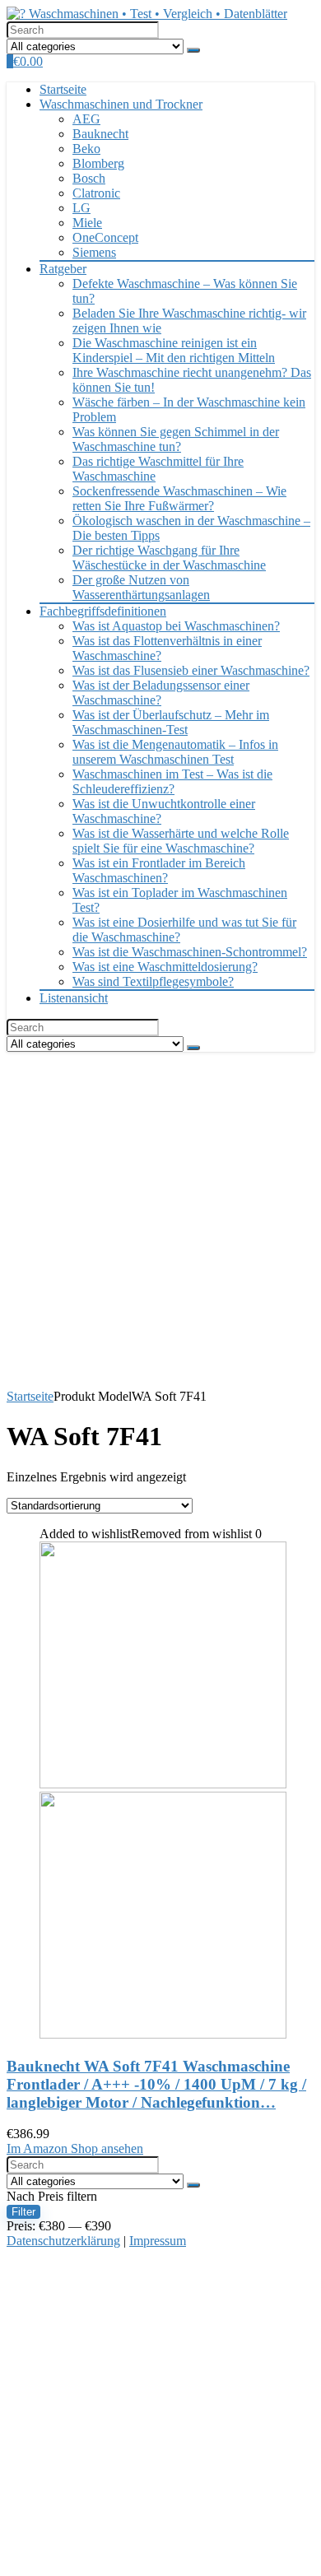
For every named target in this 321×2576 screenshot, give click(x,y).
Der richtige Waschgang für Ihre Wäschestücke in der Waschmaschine (169, 558)
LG (81, 208)
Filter (23, 2212)
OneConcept (105, 237)
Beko (86, 149)
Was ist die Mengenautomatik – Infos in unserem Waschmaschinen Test (175, 752)
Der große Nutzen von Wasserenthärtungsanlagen (141, 587)
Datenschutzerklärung (63, 2241)
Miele (87, 223)
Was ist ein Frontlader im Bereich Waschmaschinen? (159, 870)
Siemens (94, 252)
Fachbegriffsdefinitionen (103, 611)
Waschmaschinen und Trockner (121, 104)
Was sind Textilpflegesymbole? (153, 981)
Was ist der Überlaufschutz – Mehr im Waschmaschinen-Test (171, 722)
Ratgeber (63, 269)
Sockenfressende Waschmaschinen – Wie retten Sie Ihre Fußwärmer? (179, 498)
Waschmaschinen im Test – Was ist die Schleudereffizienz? (172, 781)
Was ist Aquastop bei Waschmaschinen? (176, 626)
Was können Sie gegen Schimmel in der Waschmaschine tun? (176, 439)
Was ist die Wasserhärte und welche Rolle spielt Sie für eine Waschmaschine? (181, 841)
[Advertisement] (160, 1221)
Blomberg (98, 163)
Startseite (63, 89)
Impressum (158, 2241)
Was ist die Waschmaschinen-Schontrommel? (190, 952)
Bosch (89, 178)
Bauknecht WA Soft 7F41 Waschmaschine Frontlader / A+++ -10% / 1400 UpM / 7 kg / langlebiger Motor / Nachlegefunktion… (156, 2084)
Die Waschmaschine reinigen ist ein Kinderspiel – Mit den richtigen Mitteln (174, 350)
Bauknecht (100, 134)
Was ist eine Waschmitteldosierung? (165, 967)
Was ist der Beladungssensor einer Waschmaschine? (161, 693)
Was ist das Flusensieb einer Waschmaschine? (191, 670)
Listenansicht (74, 998)
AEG (86, 119)
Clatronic (96, 193)
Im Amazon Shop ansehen (75, 2148)
